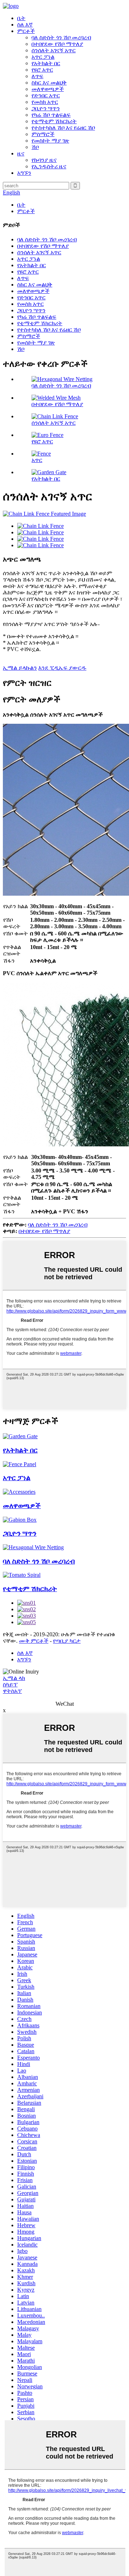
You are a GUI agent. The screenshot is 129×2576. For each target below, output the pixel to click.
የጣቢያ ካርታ (67, 1641)
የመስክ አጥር (45, 102)
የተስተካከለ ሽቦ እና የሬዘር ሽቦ (63, 128)
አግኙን (24, 173)
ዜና (21, 153)
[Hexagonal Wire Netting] (33, 1547)
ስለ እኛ (25, 25)
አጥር (37, 460)
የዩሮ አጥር (42, 70)
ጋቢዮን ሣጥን (46, 108)
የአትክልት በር (46, 63)
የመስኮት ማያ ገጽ (50, 141)
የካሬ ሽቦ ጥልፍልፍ (51, 115)
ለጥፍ (37, 76)
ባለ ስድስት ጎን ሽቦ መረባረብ (61, 37)
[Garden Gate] (20, 1436)
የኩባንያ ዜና (44, 160)
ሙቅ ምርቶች (34, 1641)
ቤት (21, 18)
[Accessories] (19, 1492)
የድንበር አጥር (46, 95)
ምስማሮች (43, 134)
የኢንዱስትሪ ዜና (49, 166)
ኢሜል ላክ (14, 1678)
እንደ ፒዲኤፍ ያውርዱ (62, 668)
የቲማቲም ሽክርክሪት (54, 121)
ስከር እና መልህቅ (49, 83)
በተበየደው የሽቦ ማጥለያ (57, 44)
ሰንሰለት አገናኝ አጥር (54, 50)
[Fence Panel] (20, 1464)
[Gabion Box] (20, 1520)
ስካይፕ (10, 1684)
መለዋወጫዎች (48, 89)
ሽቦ (35, 147)
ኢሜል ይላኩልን (20, 668)
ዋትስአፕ (12, 1691)
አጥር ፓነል (43, 57)
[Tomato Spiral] (22, 1575)
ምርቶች (26, 31)
